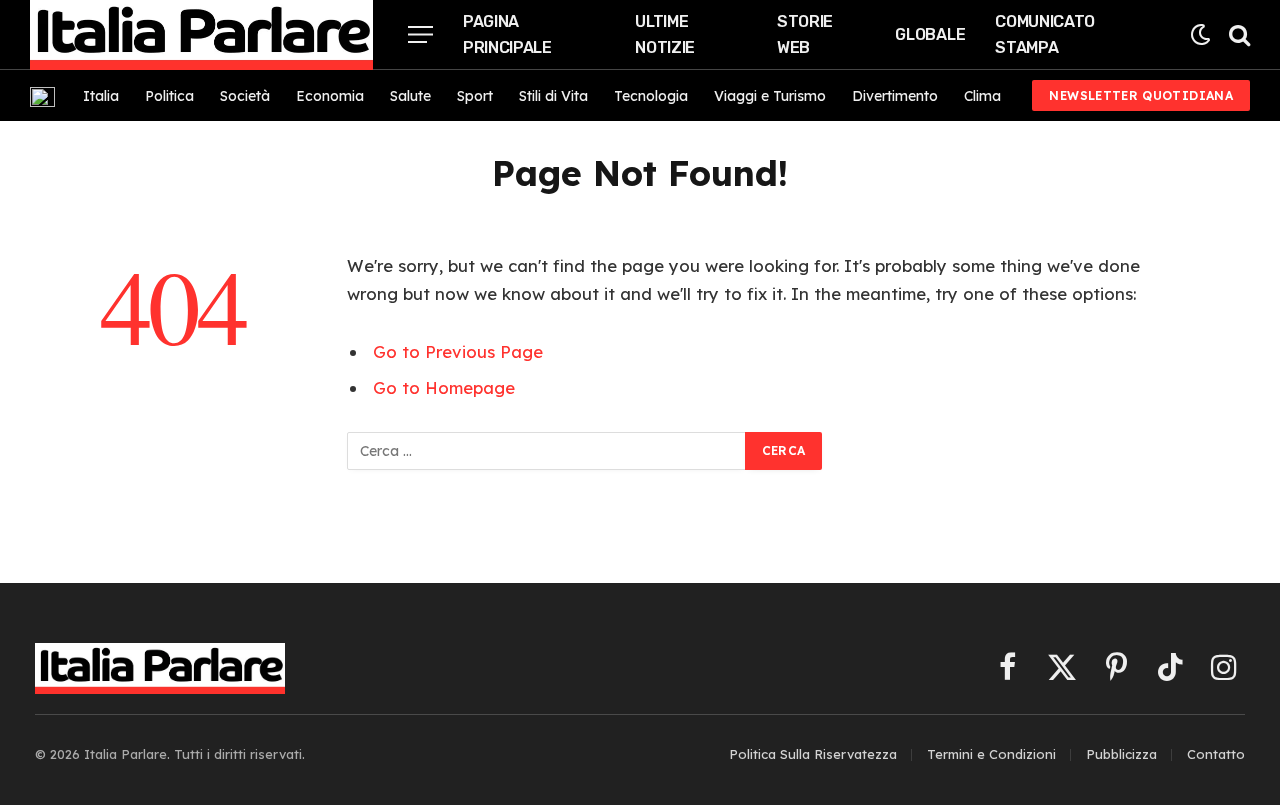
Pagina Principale (507, 34)
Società (245, 96)
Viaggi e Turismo (770, 96)
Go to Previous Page (458, 351)
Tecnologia (651, 96)
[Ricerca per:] (547, 451)
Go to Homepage (444, 387)
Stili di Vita (553, 96)
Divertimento (895, 96)
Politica (169, 96)
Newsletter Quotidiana (1141, 95)
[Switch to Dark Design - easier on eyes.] (1200, 34)
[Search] (1237, 34)
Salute (410, 96)
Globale (930, 34)
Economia (330, 96)
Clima (982, 96)
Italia (101, 96)
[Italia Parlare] (201, 35)
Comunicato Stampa (1045, 34)
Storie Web (805, 34)
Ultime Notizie (665, 34)
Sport (475, 96)
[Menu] (420, 34)
